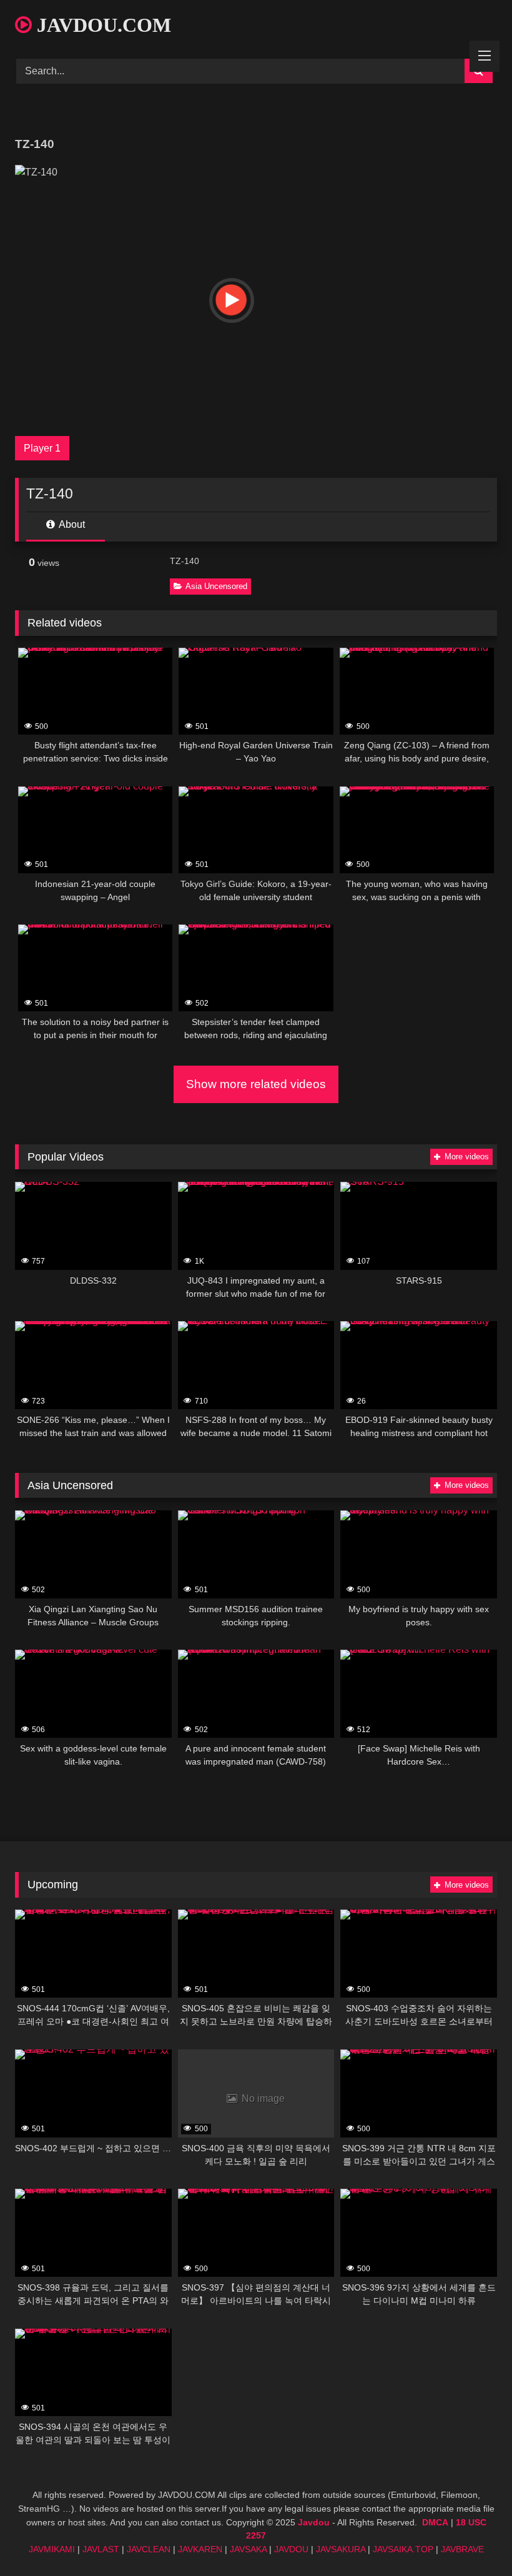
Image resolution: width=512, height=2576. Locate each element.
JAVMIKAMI (52, 2549)
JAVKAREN (200, 2549)
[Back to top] (473, 2539)
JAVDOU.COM (101, 25)
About (71, 524)
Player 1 (42, 448)
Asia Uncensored (216, 586)
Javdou (314, 2522)
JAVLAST (101, 2549)
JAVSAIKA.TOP (403, 2549)
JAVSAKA (248, 2549)
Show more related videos (256, 1084)
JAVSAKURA (341, 2549)
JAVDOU (291, 2549)
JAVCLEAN (149, 2549)
